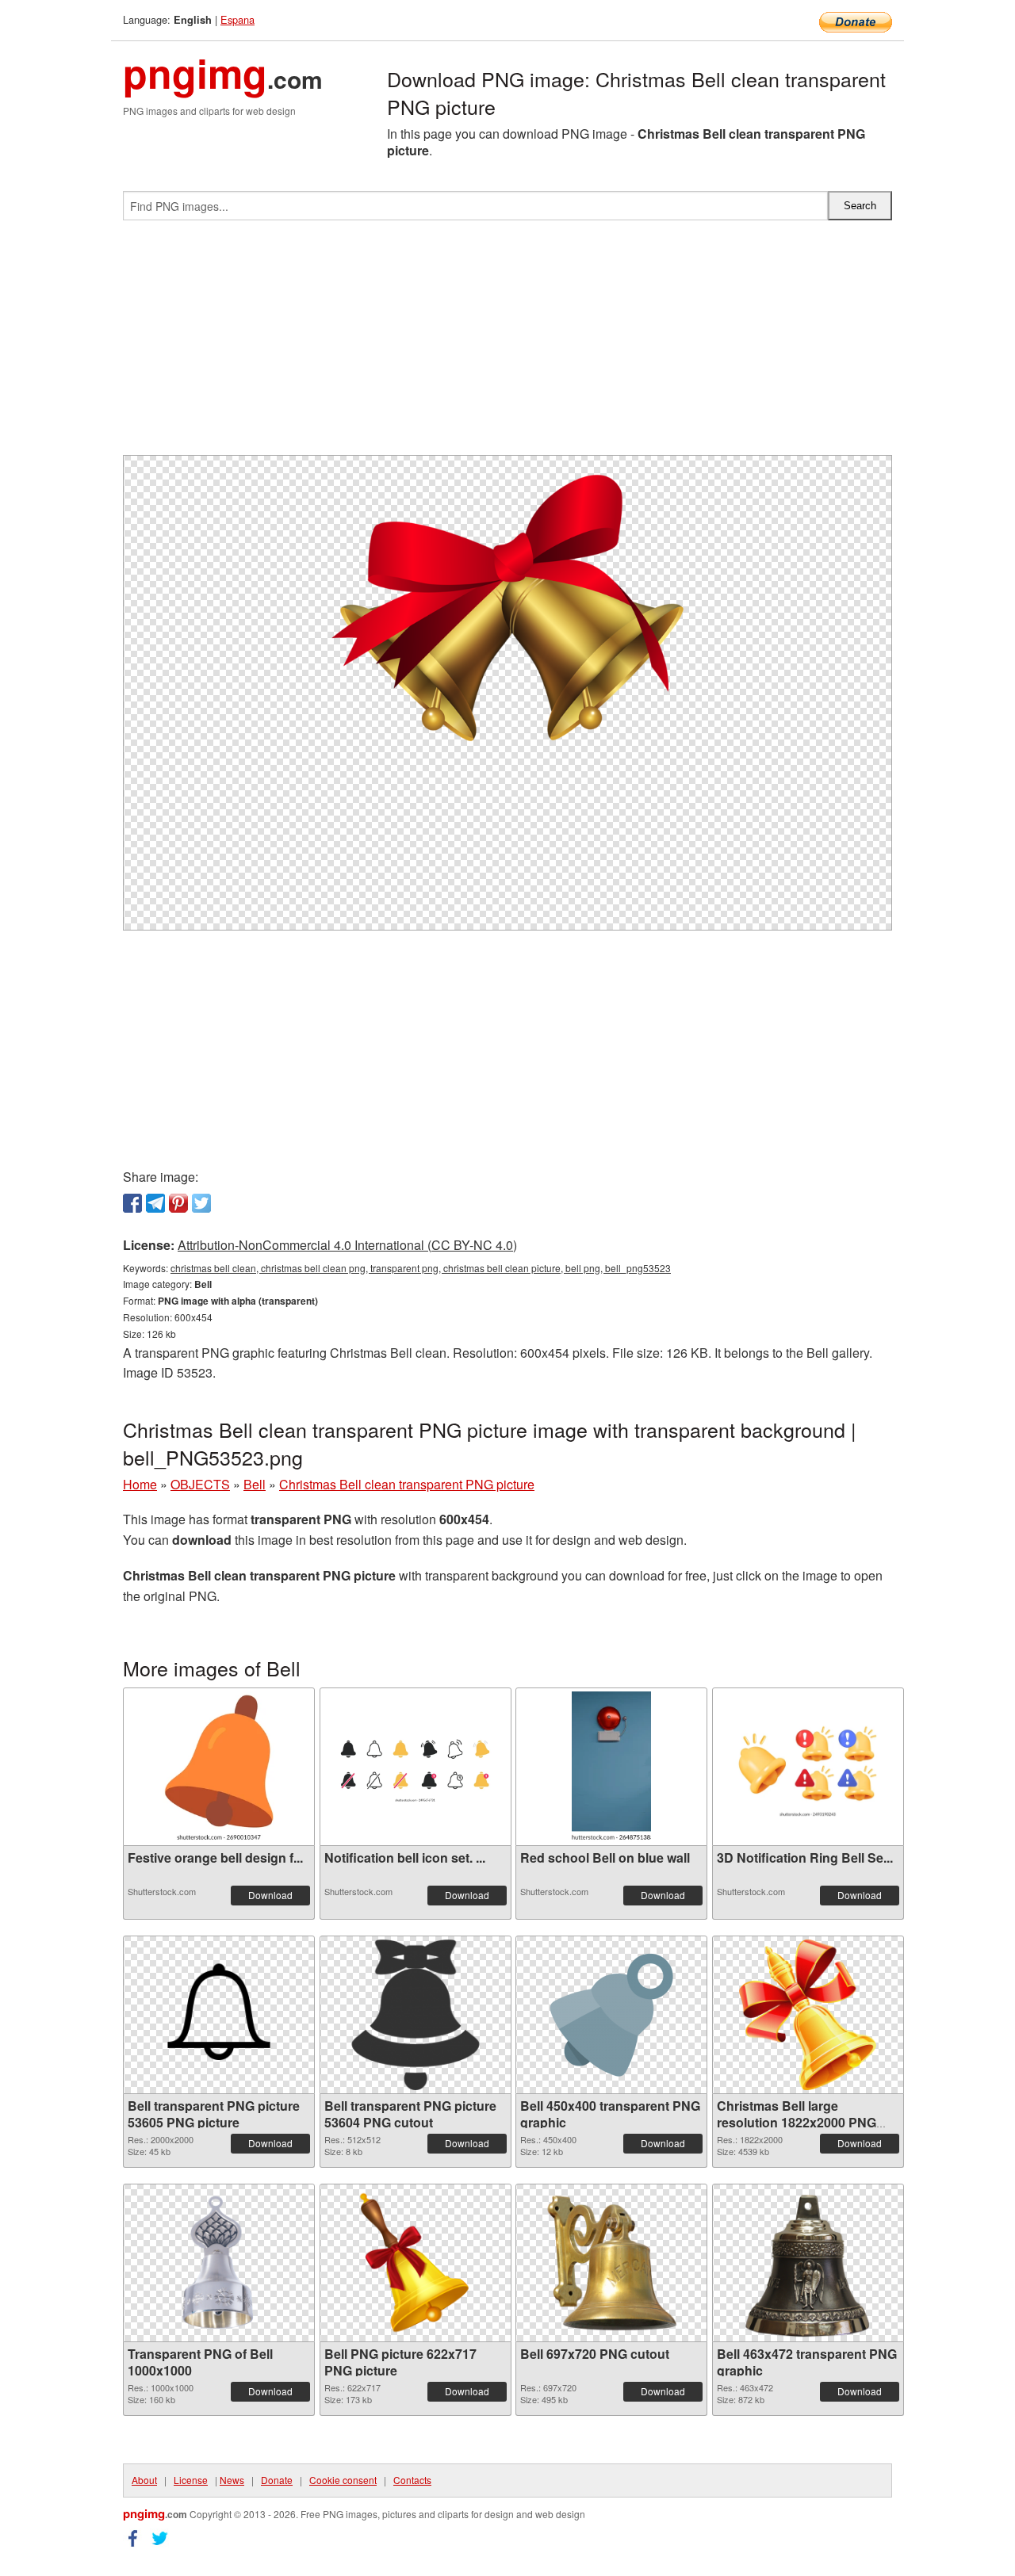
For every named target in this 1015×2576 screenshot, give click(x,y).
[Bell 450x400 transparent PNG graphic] (611, 2015)
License (191, 2480)
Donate (277, 2480)
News (232, 2480)
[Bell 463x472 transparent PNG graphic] (807, 2263)
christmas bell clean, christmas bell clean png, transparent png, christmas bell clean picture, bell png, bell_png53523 (421, 1268)
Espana (237, 19)
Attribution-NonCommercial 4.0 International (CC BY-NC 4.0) (347, 1245)
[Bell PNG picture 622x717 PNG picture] (415, 2263)
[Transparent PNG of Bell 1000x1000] (219, 2263)
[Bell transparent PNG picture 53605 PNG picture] (219, 2015)
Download (270, 1895)
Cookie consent (343, 2480)
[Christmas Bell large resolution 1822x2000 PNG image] (808, 2015)
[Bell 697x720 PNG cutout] (611, 2263)
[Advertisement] (507, 344)
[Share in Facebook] (132, 1203)
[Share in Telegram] (155, 1203)
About (144, 2480)
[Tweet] (201, 1203)
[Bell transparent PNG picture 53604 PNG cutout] (416, 2015)
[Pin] (178, 1203)
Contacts (412, 2480)
